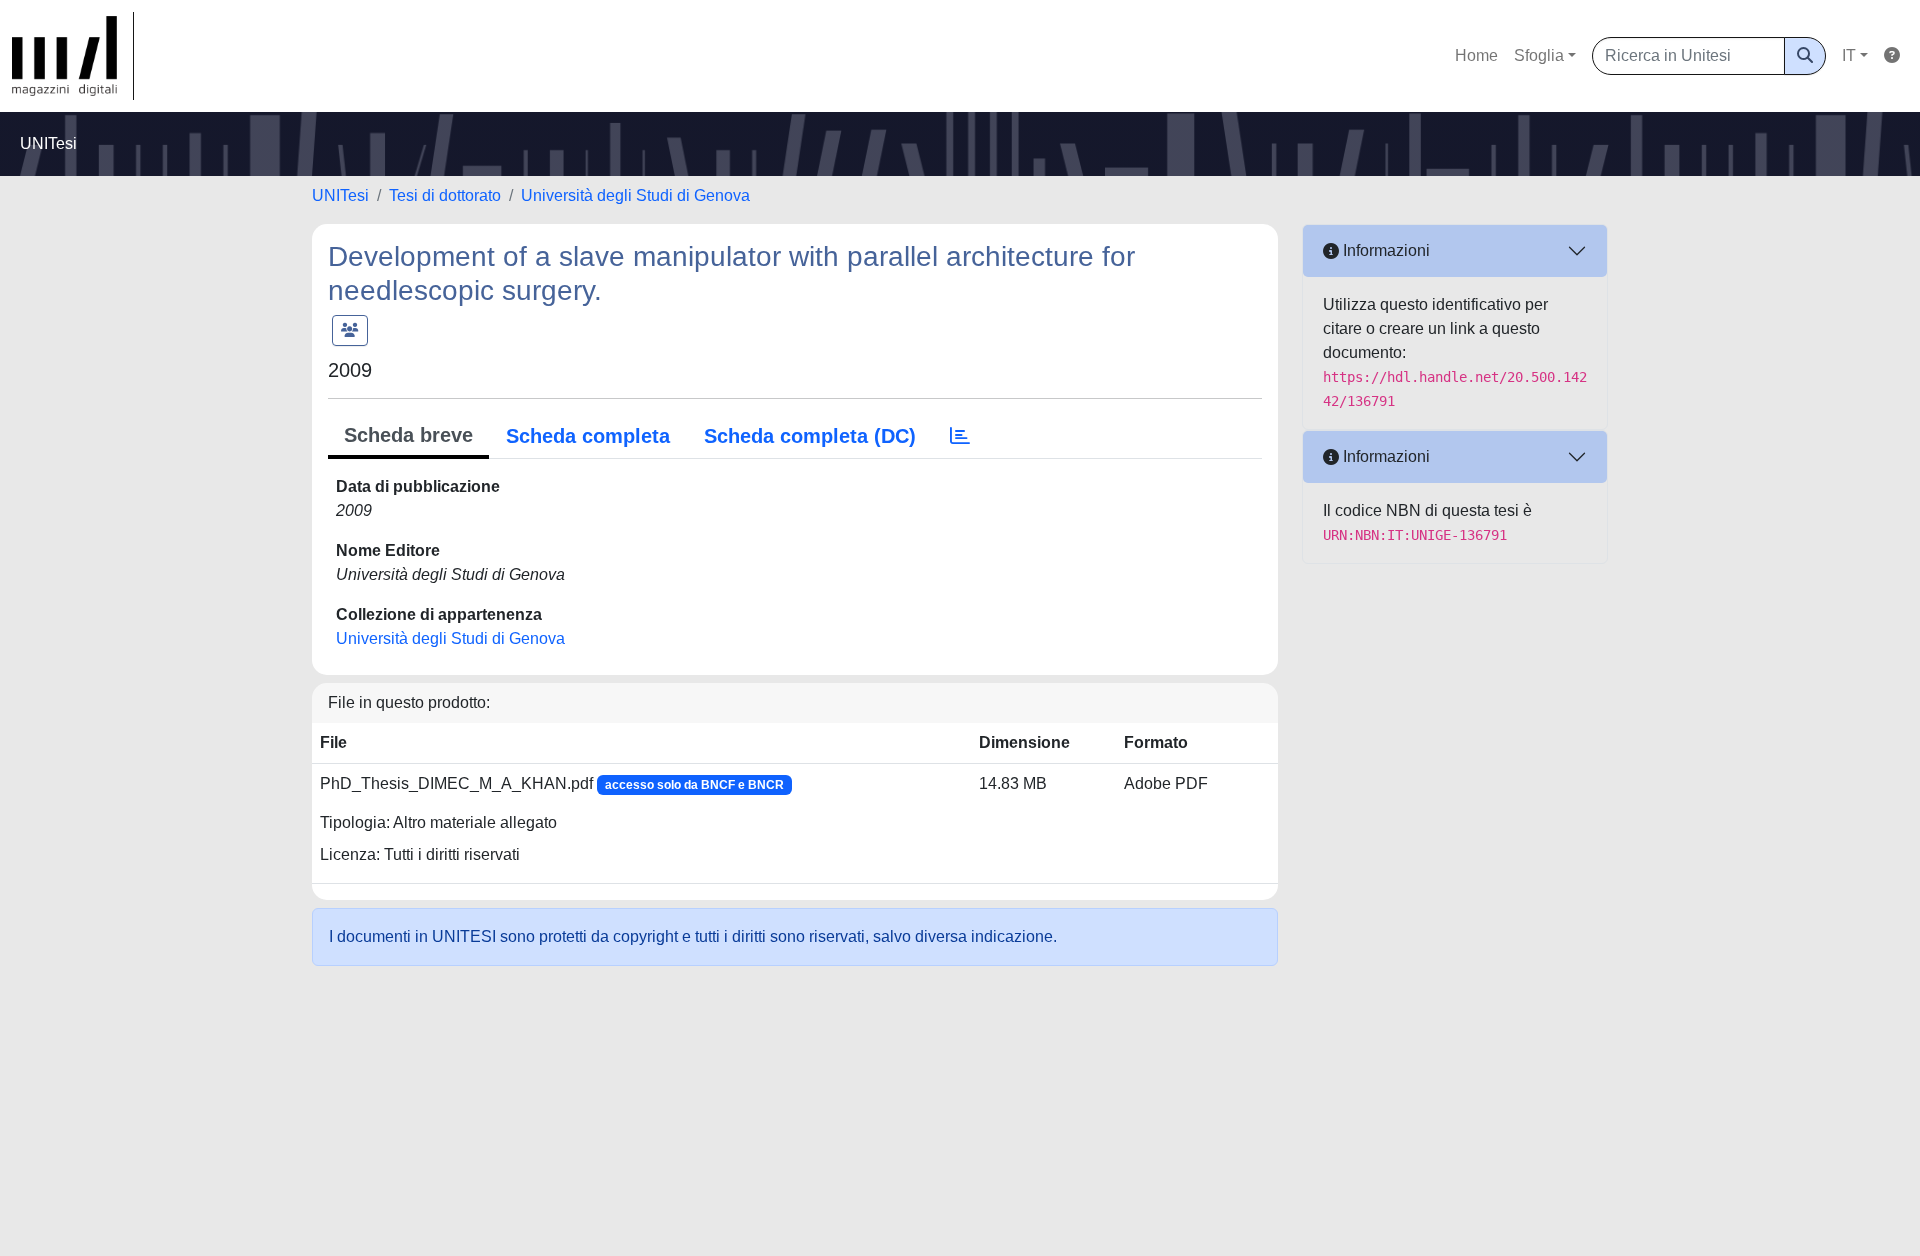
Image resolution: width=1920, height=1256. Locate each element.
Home (1476, 55)
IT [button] (1849, 55)
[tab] (960, 436)
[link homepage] (73, 56)
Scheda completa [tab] (588, 436)
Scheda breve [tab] (408, 435)
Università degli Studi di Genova (635, 195)
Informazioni (1384, 250)
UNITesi (340, 195)
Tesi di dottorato (445, 195)
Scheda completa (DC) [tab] (810, 436)
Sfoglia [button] (1539, 55)
